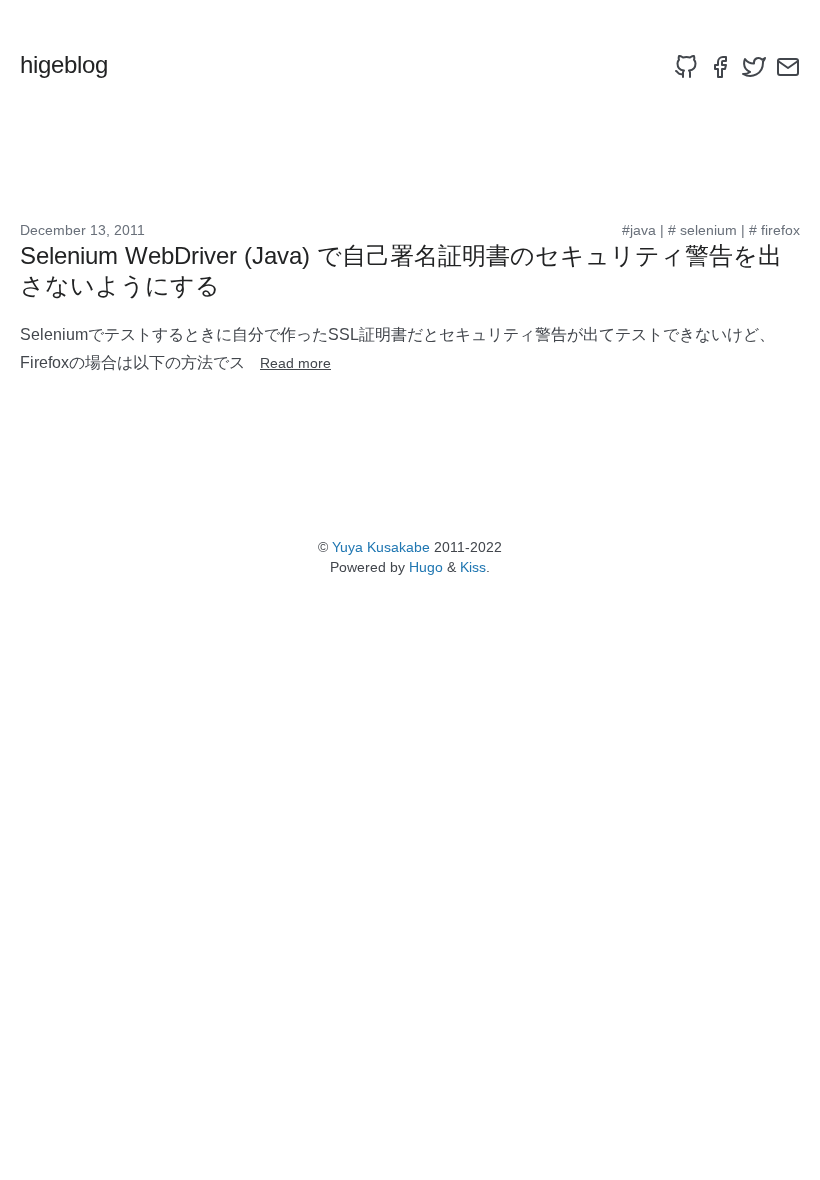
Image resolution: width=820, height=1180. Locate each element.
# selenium (702, 230)
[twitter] (754, 67)
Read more (295, 363)
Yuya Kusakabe (381, 547)
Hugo (426, 567)
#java (639, 230)
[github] (686, 67)
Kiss (473, 567)
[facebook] (720, 67)
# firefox (774, 230)
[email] (788, 67)
